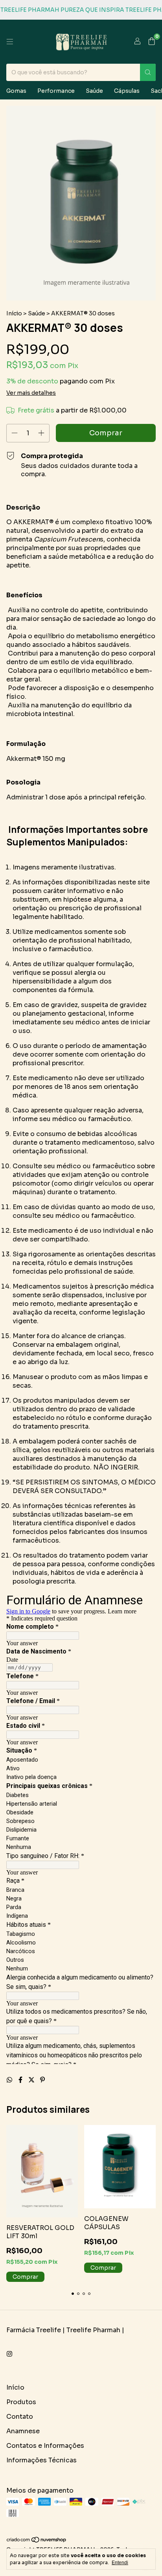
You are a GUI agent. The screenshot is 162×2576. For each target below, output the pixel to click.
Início (14, 313)
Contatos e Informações (45, 2446)
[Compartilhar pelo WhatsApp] (10, 2080)
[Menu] (10, 42)
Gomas (16, 91)
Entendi (120, 2563)
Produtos (21, 2402)
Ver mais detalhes (31, 393)
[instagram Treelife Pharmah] (9, 2354)
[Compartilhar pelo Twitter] (32, 2080)
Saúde (94, 91)
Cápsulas (127, 91)
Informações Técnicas (41, 2460)
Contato (20, 2417)
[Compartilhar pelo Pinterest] (42, 2080)
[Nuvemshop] (37, 2541)
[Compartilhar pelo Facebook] (21, 2080)
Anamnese (23, 2431)
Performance (56, 91)
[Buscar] (148, 72)
